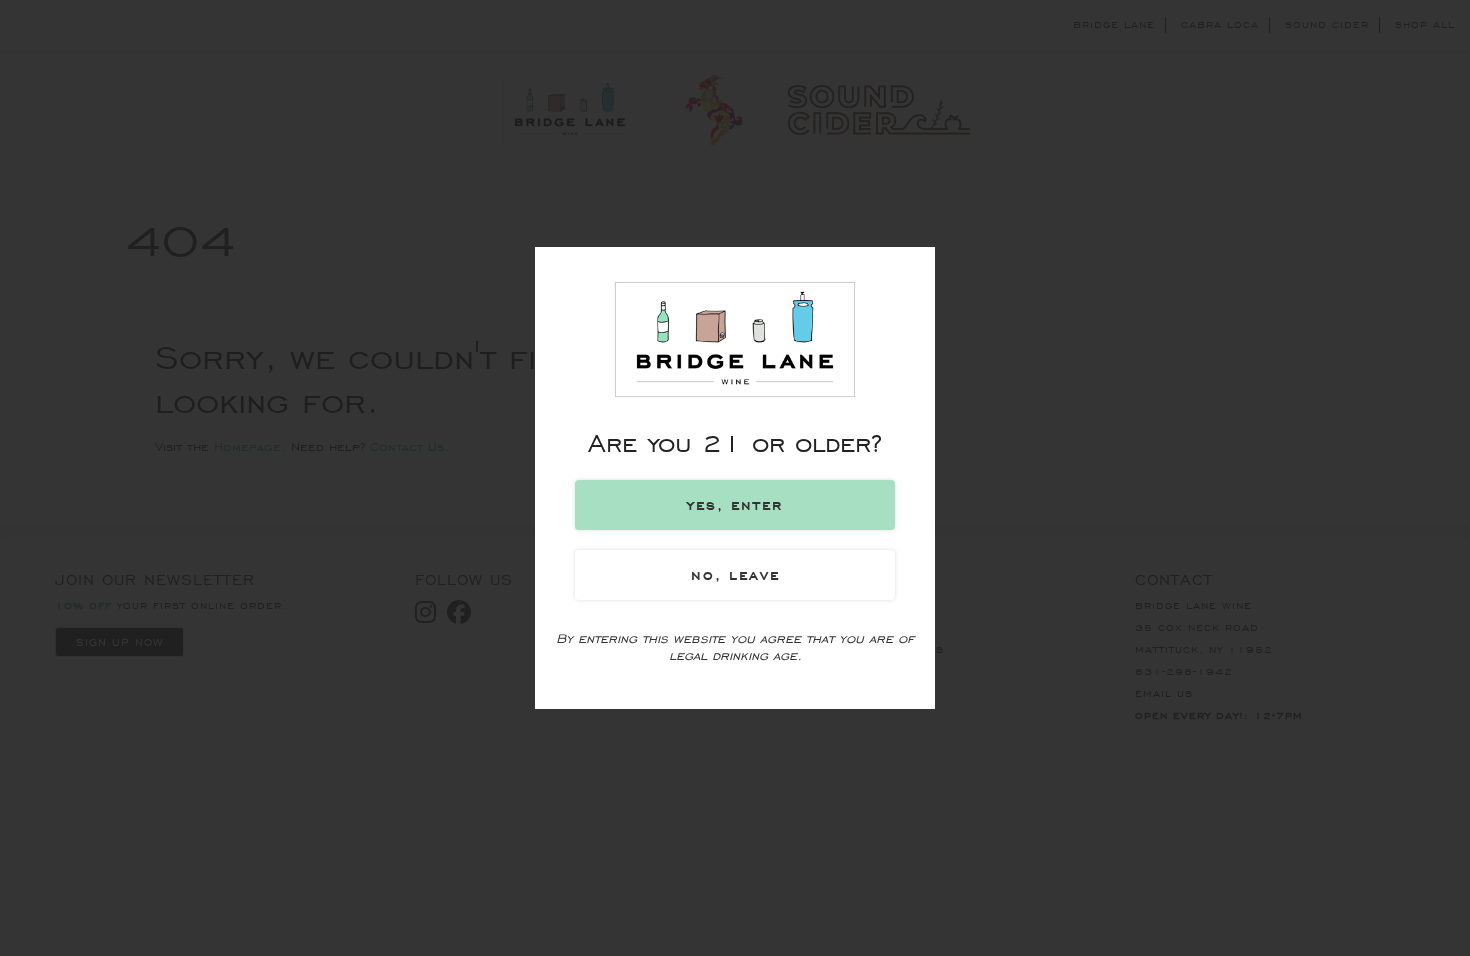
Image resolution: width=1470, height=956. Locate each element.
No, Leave (735, 575)
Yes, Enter (735, 505)
